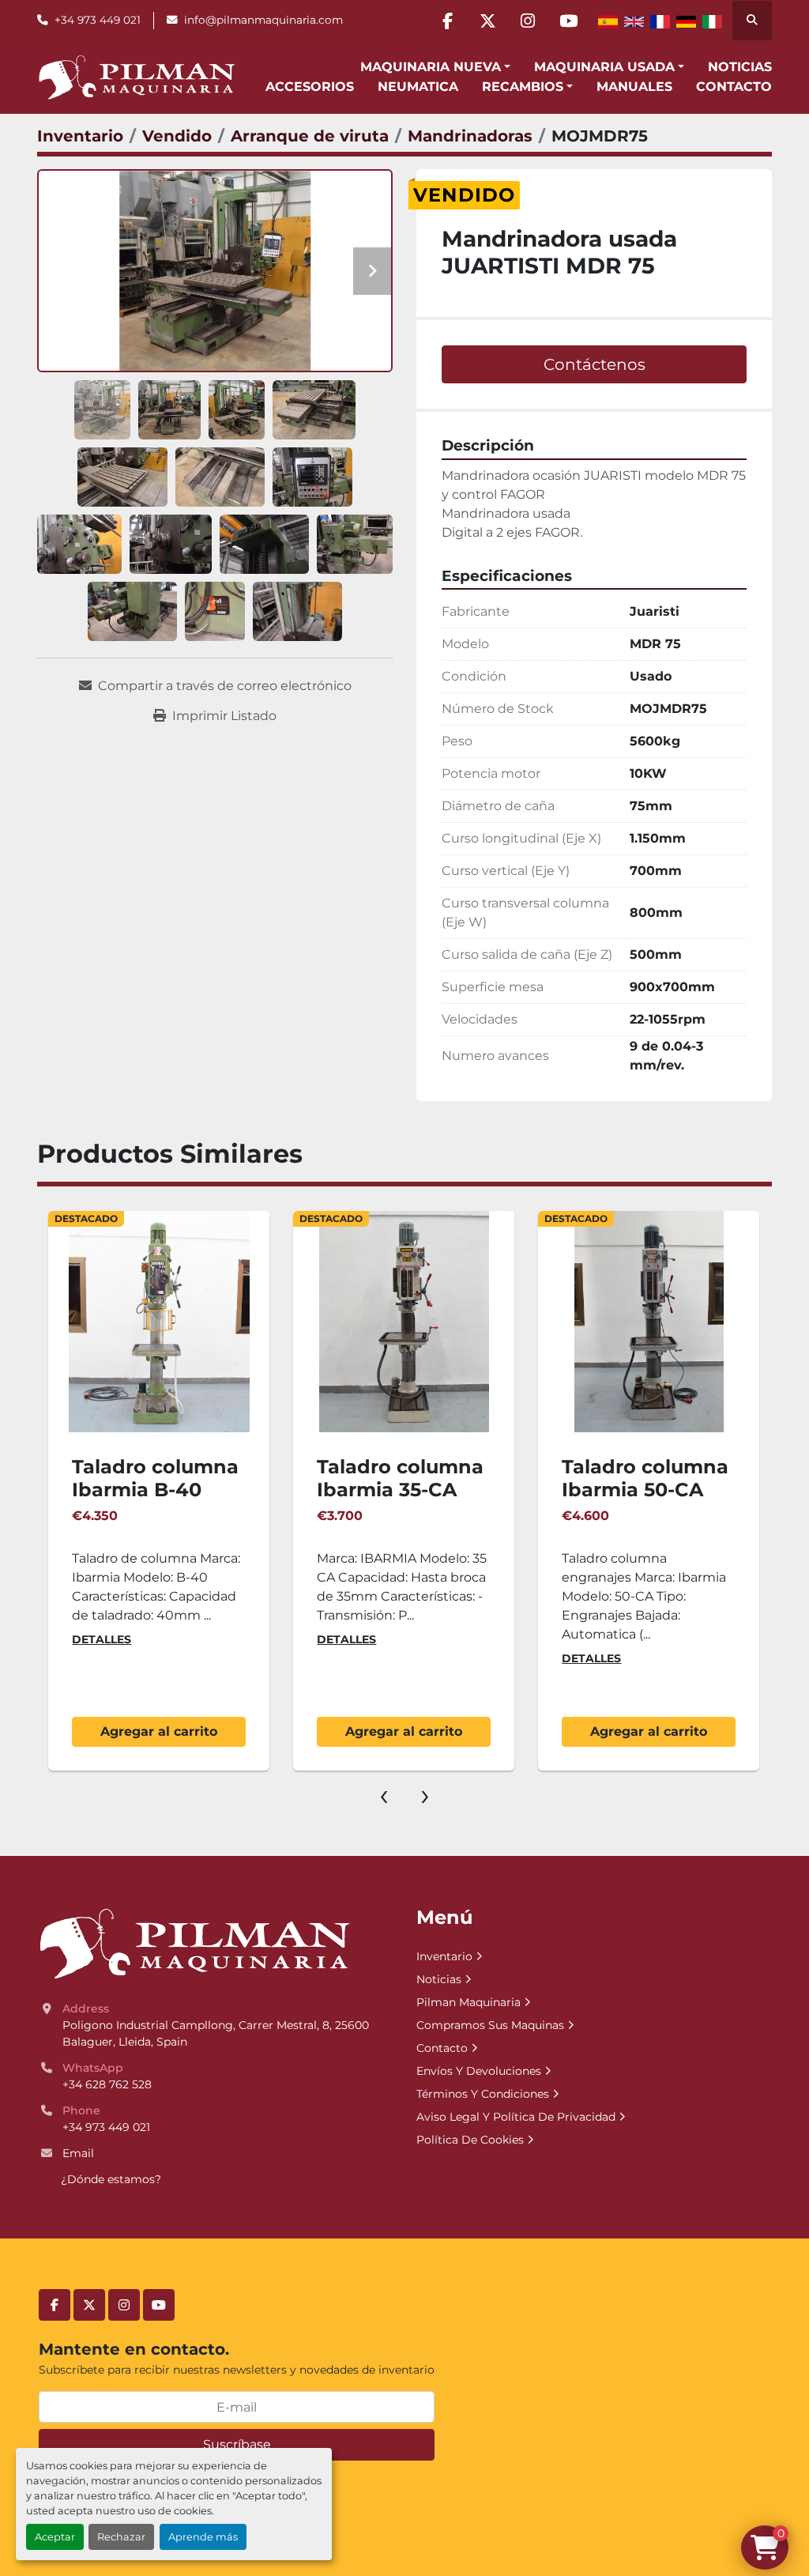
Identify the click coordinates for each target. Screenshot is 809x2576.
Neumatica (418, 87)
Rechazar (121, 2537)
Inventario (444, 1956)
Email (78, 2153)
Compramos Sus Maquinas (490, 2025)
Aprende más (203, 2537)
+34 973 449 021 (98, 20)
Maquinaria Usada (604, 67)
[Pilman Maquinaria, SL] (194, 1944)
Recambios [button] (523, 87)
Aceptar (55, 2537)
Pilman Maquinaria (468, 2002)
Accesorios (310, 87)
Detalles (102, 1639)
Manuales (634, 87)
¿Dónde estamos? (111, 2179)
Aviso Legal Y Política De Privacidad (516, 2117)
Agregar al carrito (159, 1731)
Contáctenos (595, 364)
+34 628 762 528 (107, 2084)
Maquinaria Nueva (431, 67)
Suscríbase (237, 2444)
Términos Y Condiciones (483, 2094)
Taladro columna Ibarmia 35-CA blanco (400, 1490)
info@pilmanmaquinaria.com (263, 20)
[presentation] (384, 1794)
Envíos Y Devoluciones (479, 2071)
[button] (435, 67)
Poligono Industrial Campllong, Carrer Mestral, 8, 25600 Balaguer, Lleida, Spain (217, 2033)
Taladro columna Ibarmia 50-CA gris (645, 1490)
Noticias (740, 67)
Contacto (734, 87)
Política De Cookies (470, 2140)
